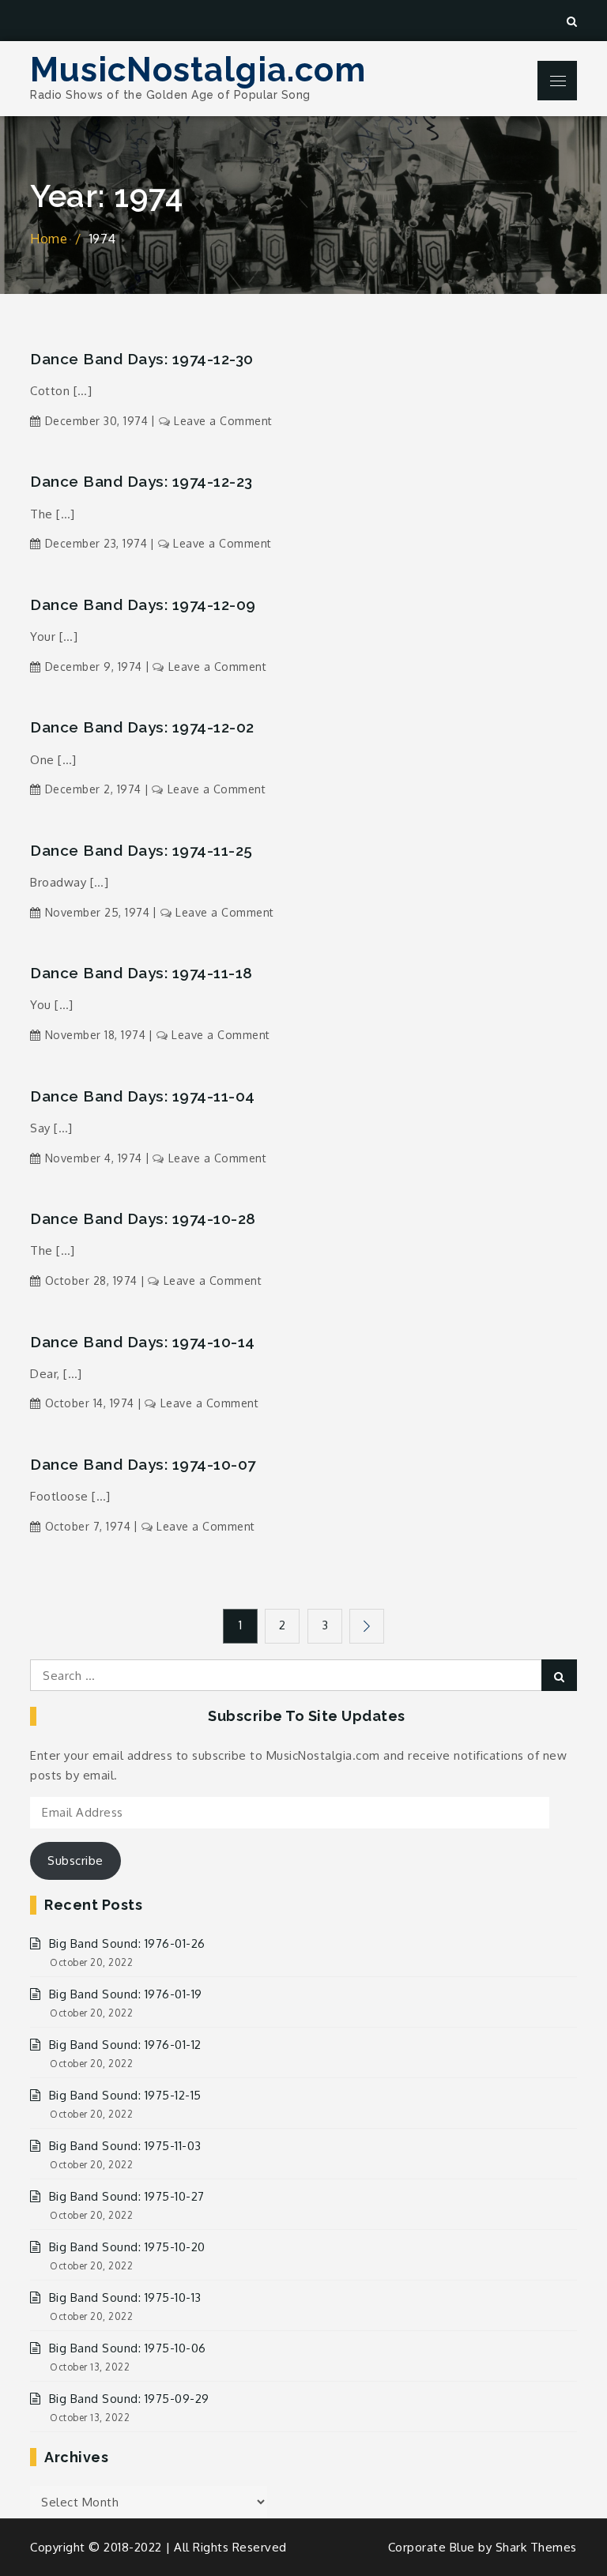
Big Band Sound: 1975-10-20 (127, 2247)
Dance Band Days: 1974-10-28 (143, 1218)
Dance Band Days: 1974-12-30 (142, 359)
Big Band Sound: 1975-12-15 (125, 2095)
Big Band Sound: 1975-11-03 (125, 2146)
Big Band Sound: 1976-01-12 (125, 2045)
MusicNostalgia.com (198, 70)
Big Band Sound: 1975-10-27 (127, 2196)
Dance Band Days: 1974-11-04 (143, 1096)
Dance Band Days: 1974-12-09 (143, 604)
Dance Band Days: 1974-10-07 (143, 1464)
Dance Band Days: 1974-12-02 (142, 727)
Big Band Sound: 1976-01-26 (127, 1943)
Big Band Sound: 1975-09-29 (129, 2399)
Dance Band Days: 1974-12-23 (141, 481)
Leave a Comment (223, 421)
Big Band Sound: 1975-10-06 (128, 2348)
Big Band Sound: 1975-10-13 (125, 2297)
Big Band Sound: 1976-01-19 (126, 1994)
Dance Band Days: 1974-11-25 (141, 850)
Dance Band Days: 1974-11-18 (141, 973)
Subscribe (75, 1860)
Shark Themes (536, 2547)
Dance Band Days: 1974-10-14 (143, 1342)
